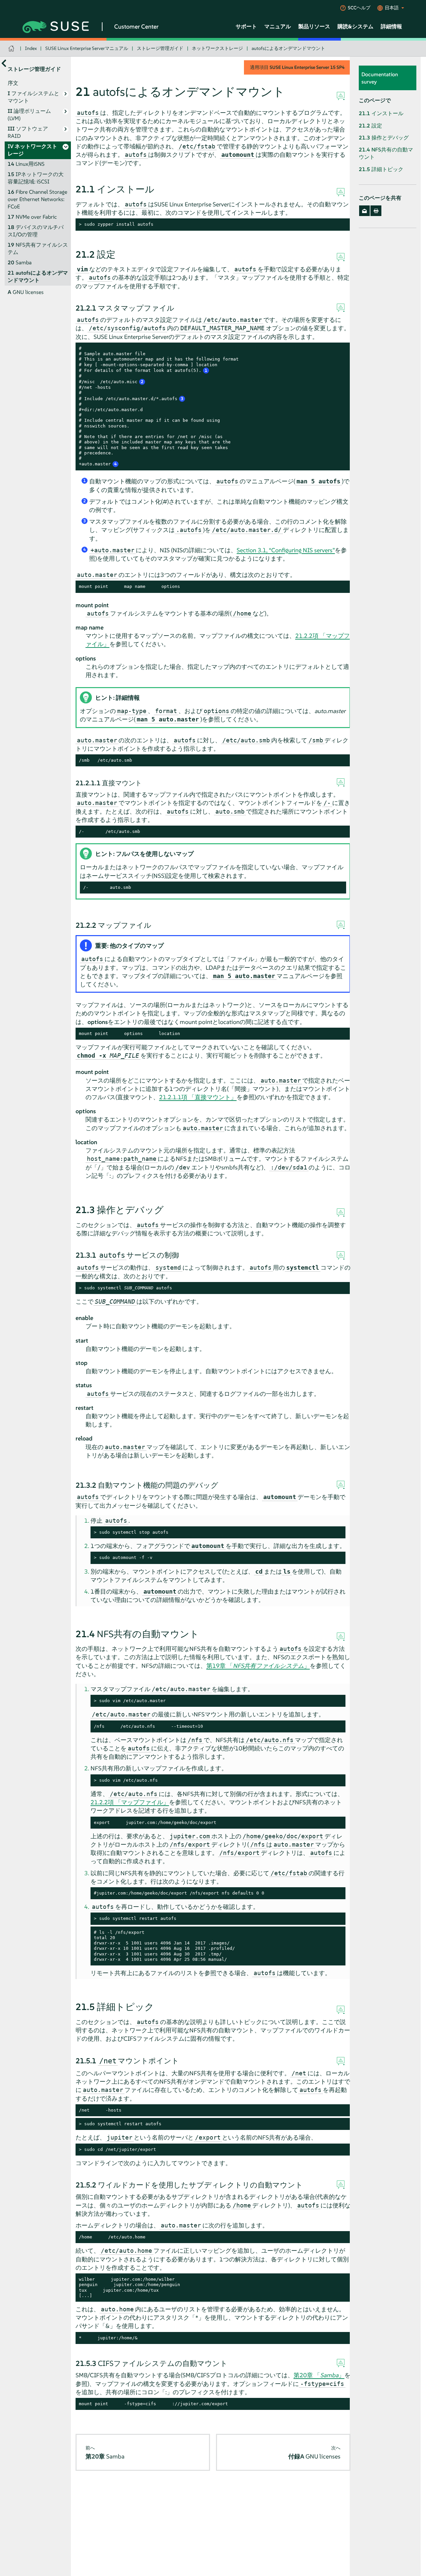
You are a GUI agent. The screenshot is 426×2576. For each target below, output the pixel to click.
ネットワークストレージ (217, 48)
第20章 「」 (319, 2375)
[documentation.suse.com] (12, 48)
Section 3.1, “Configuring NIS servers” (286, 550)
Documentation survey (380, 78)
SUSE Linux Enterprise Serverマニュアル (87, 48)
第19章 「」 (258, 1666)
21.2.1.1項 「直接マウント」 (198, 1097)
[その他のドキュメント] (4, 63)
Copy (342, 225)
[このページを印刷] (376, 211)
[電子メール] (365, 211)
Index (31, 48)
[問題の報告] (341, 96)
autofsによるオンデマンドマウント (288, 48)
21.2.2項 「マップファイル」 (130, 1802)
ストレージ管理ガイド (160, 48)
